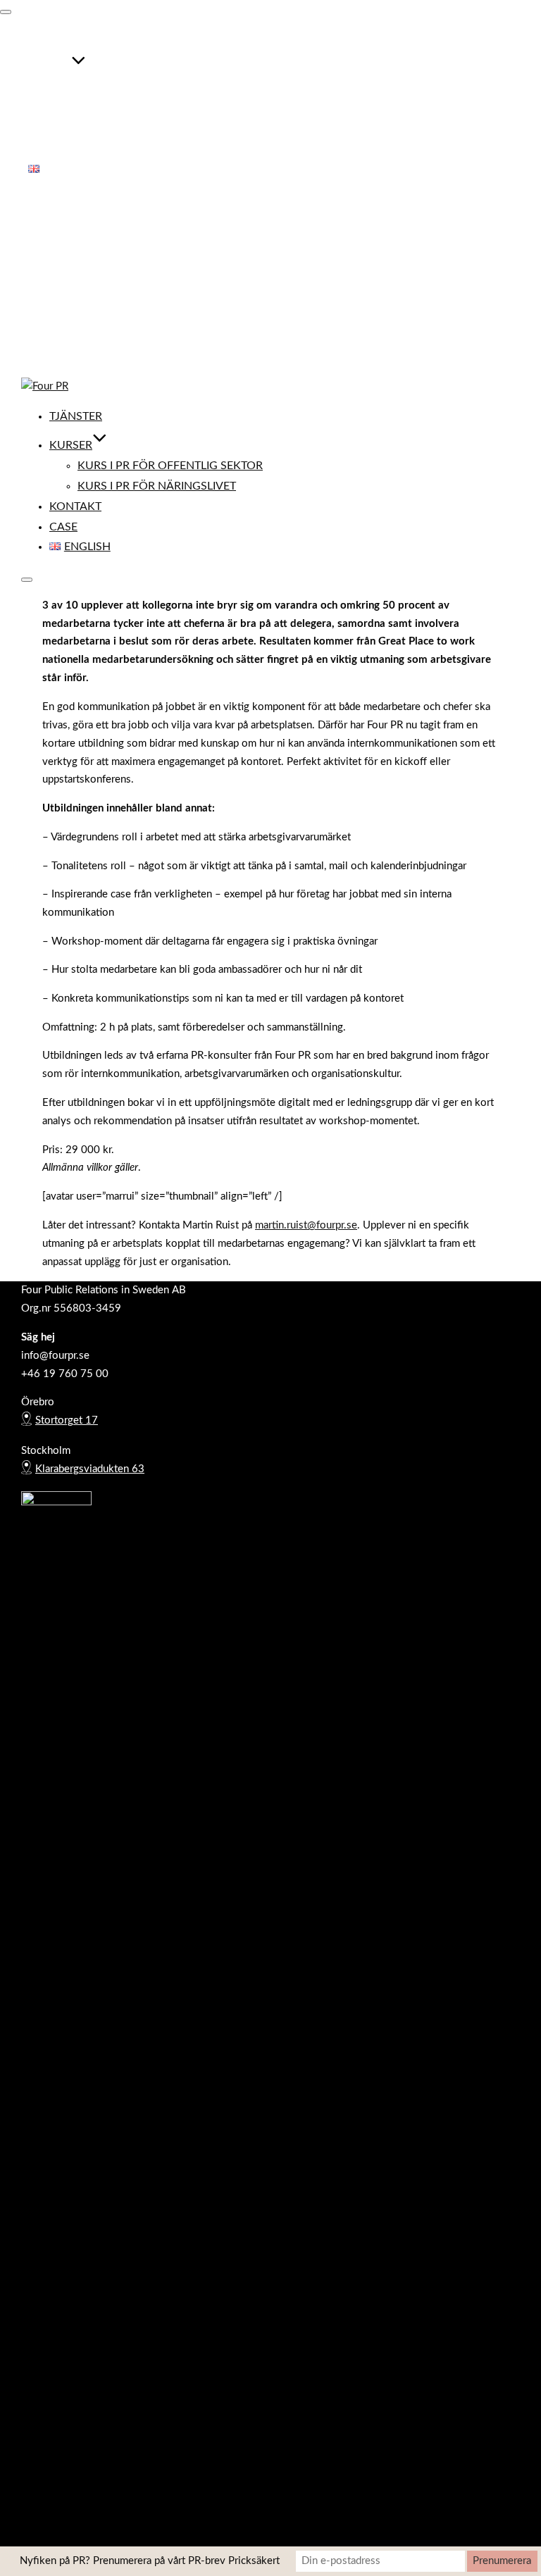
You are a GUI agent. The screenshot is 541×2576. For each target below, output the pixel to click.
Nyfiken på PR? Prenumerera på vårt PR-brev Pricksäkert (150, 2561)
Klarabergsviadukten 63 (90, 1469)
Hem (39, 230)
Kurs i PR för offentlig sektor (149, 88)
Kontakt (54, 129)
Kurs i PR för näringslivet (136, 108)
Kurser (50, 68)
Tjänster (55, 39)
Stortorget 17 (67, 1420)
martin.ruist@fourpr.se (306, 1225)
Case (42, 149)
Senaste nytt (57, 303)
